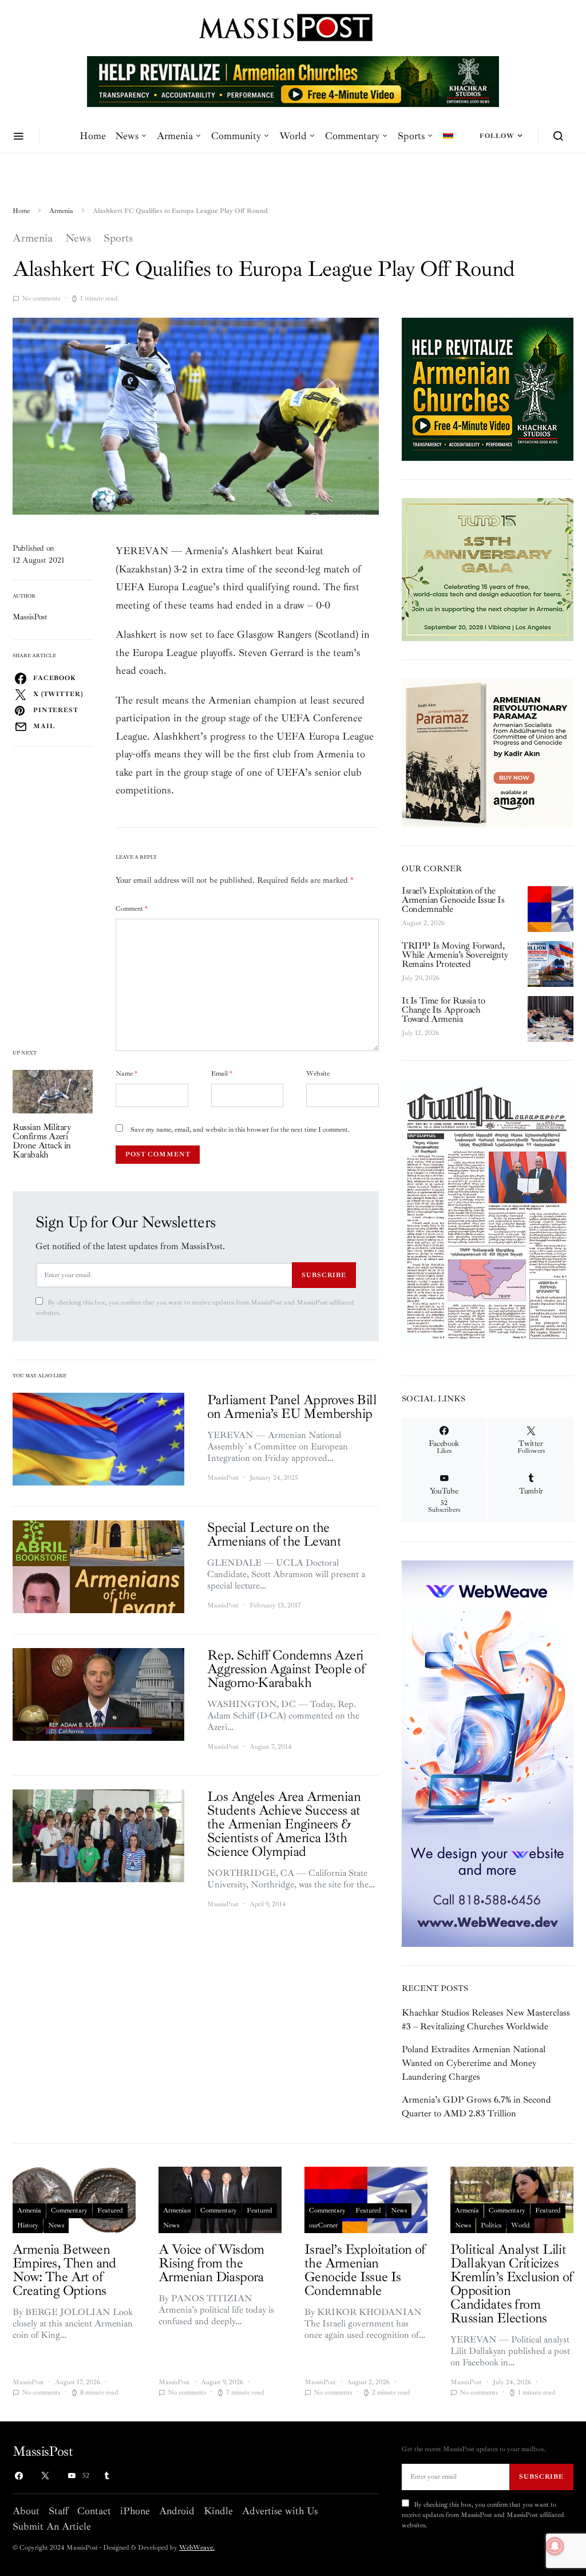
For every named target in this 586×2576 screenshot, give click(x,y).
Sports (411, 136)
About (26, 2511)
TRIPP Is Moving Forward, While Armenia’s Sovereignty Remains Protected (455, 955)
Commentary (352, 136)
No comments (41, 299)
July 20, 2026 (421, 978)
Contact (94, 2511)
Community (236, 136)
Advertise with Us (280, 2511)
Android (177, 2511)
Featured (110, 2210)
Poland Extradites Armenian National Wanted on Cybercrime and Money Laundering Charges (474, 2063)
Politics (491, 2225)
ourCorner (323, 2225)
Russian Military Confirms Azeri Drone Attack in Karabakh (42, 1141)
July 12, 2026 (420, 1033)
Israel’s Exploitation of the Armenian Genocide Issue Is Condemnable (453, 900)
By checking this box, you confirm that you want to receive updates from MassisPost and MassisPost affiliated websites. (195, 1308)
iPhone (135, 2511)
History (28, 2225)
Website (318, 1074)
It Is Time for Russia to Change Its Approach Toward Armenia (443, 1010)
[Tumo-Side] (488, 569)
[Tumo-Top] (293, 81)
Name (126, 1074)
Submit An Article (52, 2526)
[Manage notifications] (555, 2546)
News (127, 136)
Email (222, 1074)
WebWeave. (197, 2548)
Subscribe (324, 1275)
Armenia (175, 136)
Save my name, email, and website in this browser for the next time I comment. (240, 1130)
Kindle (218, 2511)
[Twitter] (45, 2476)
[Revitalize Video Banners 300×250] (488, 389)
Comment (132, 909)
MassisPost (30, 617)
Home (93, 136)
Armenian (177, 2210)
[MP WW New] (488, 1753)
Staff (58, 2511)
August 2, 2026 (423, 923)
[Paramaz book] (488, 752)
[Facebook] (19, 2476)
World (293, 136)
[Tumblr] (106, 2476)
